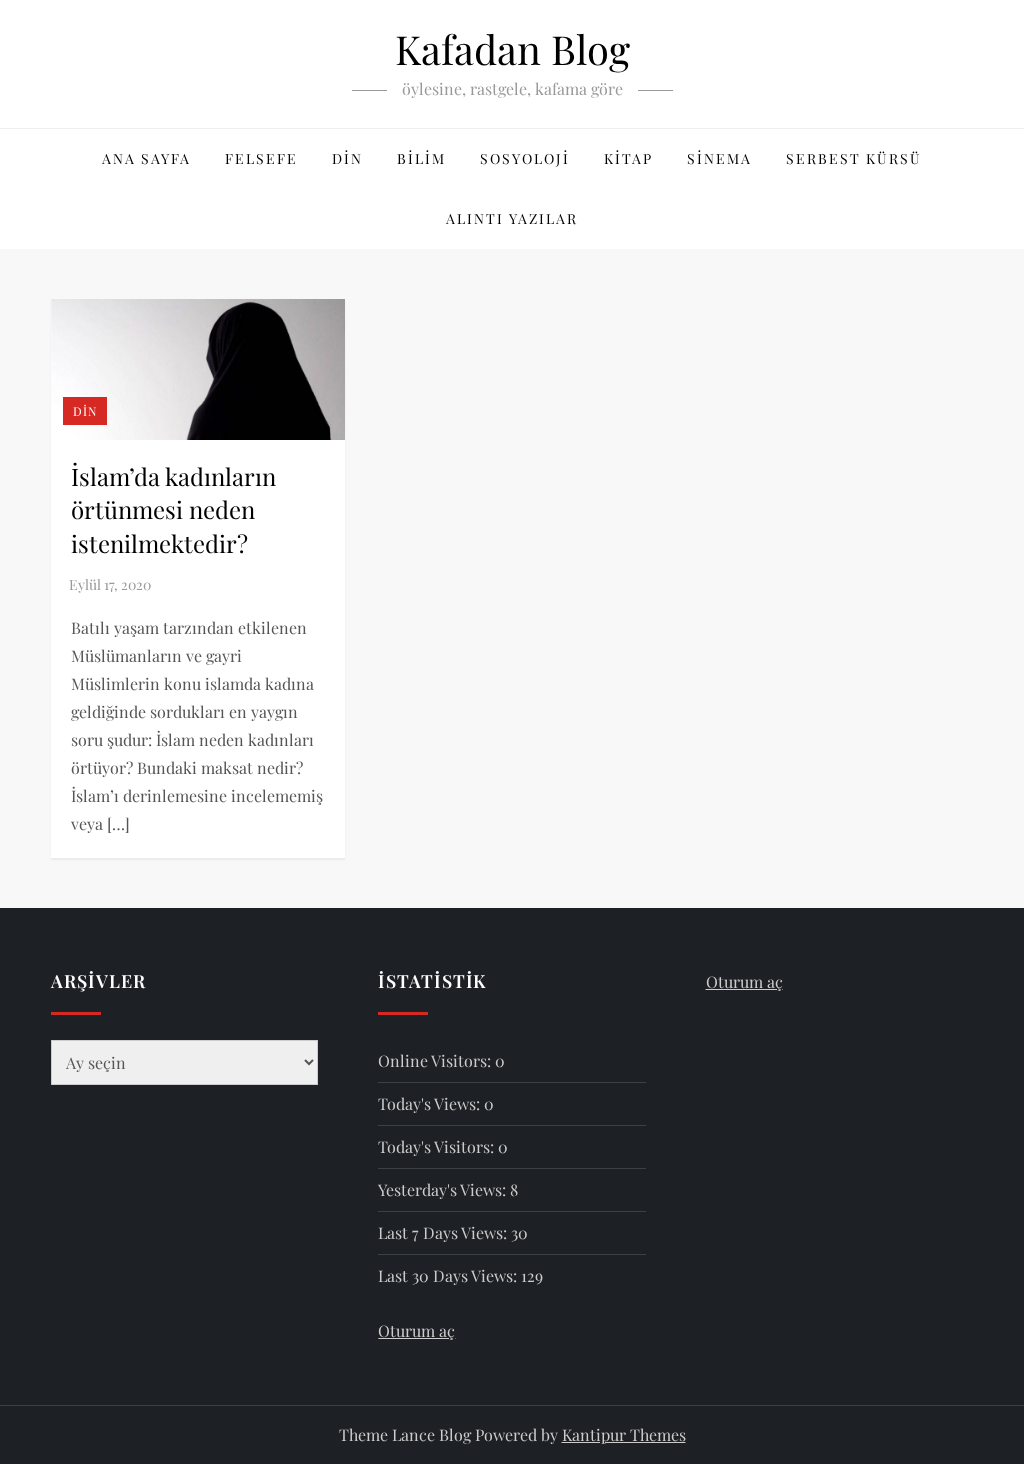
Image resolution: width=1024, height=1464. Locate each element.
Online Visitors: (436, 1060)
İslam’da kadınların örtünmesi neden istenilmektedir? (173, 509)
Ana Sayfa (146, 158)
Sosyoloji (525, 158)
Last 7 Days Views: (444, 1232)
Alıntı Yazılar (512, 218)
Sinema (719, 158)
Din (347, 158)
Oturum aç (416, 1330)
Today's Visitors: (438, 1146)
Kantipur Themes (624, 1434)
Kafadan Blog (512, 48)
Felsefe (261, 158)
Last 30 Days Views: (449, 1275)
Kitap (628, 158)
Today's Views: (431, 1103)
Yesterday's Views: (444, 1189)
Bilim (421, 158)
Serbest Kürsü (854, 158)
